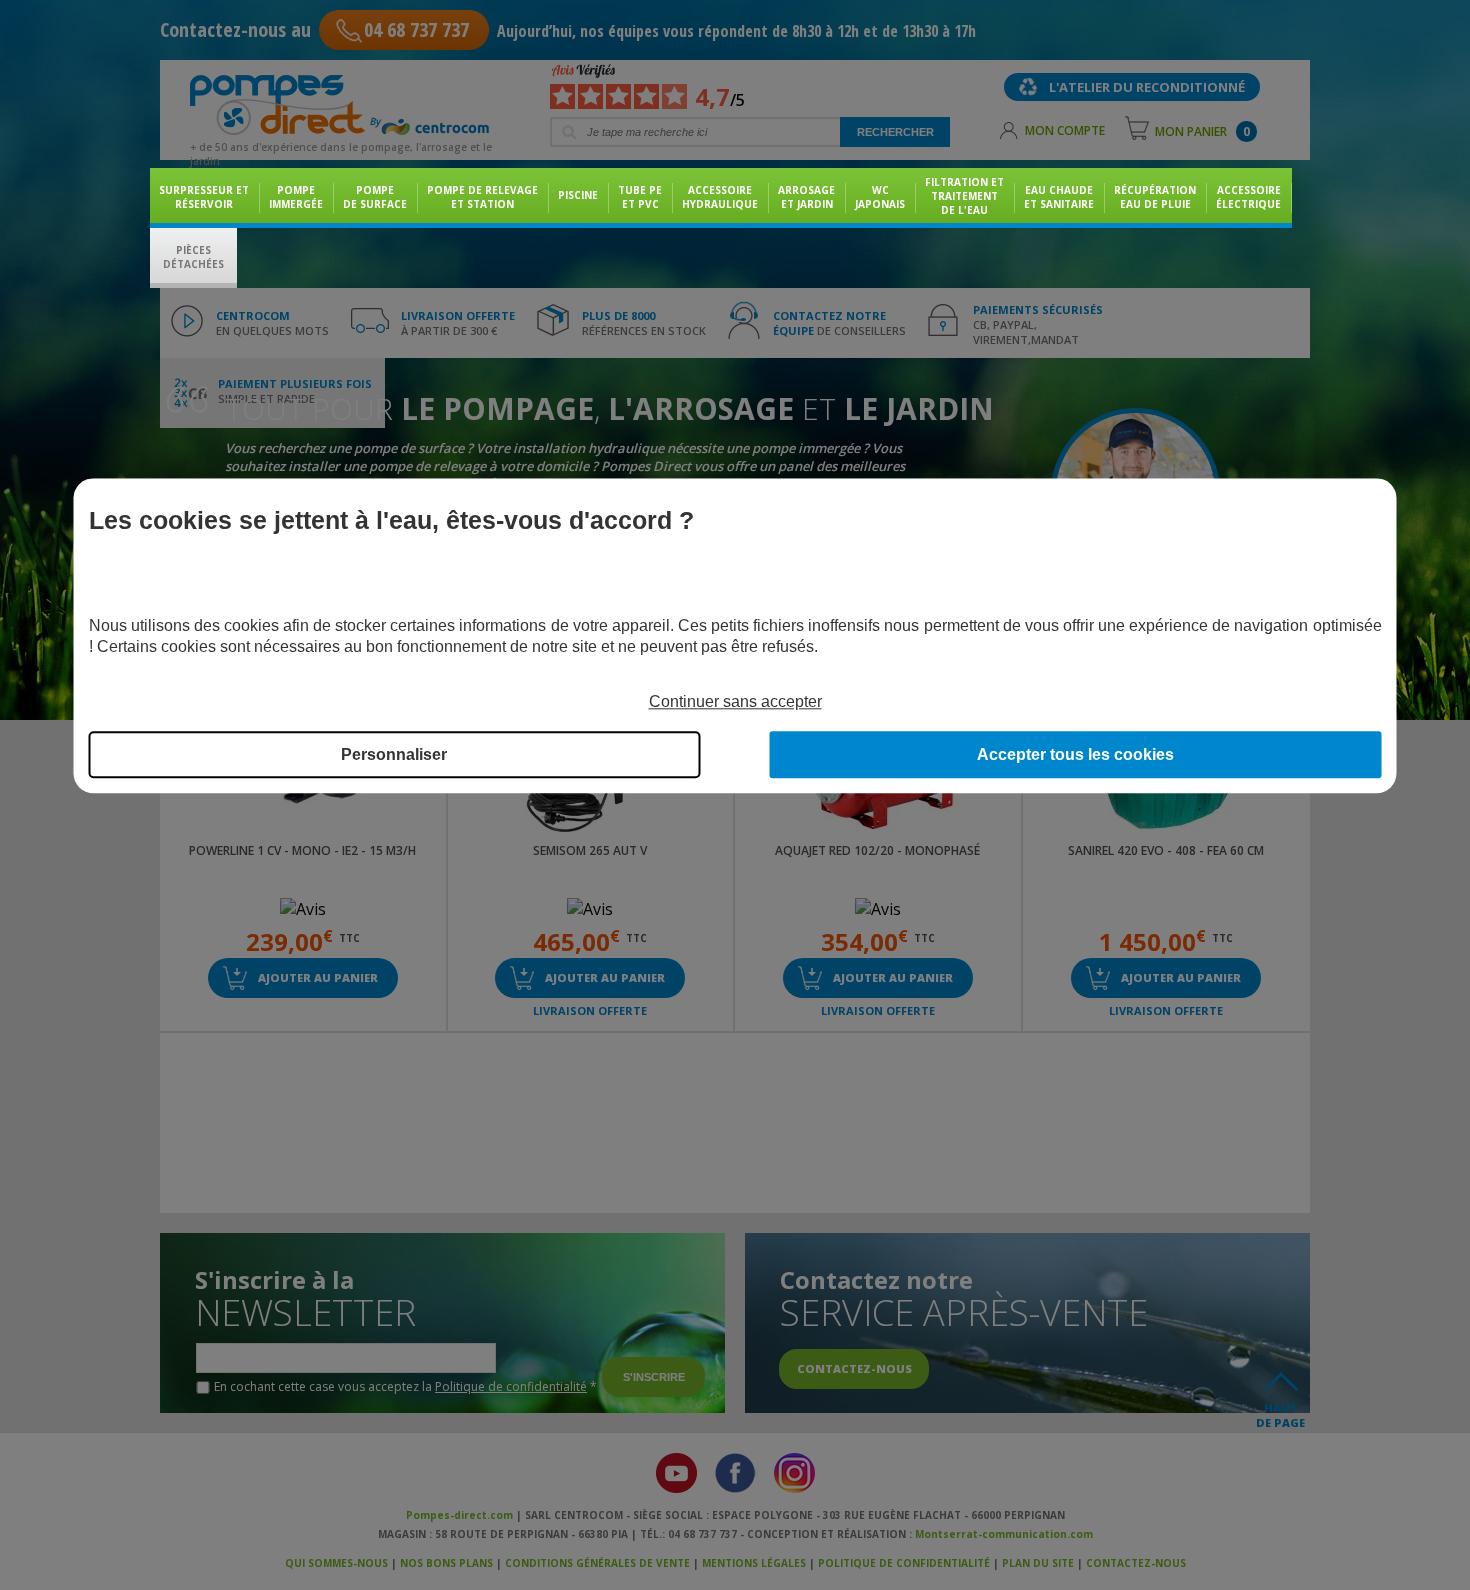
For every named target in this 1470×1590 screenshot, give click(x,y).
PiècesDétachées (193, 257)
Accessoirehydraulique (720, 197)
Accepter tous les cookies (1075, 755)
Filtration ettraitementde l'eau (964, 196)
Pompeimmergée (296, 197)
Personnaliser (394, 755)
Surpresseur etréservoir (204, 197)
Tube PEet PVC (640, 197)
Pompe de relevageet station (482, 197)
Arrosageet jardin (806, 197)
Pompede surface (375, 197)
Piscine (578, 195)
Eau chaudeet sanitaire (1059, 197)
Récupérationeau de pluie (1155, 197)
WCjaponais (880, 197)
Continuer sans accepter (735, 701)
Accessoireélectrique (1248, 197)
